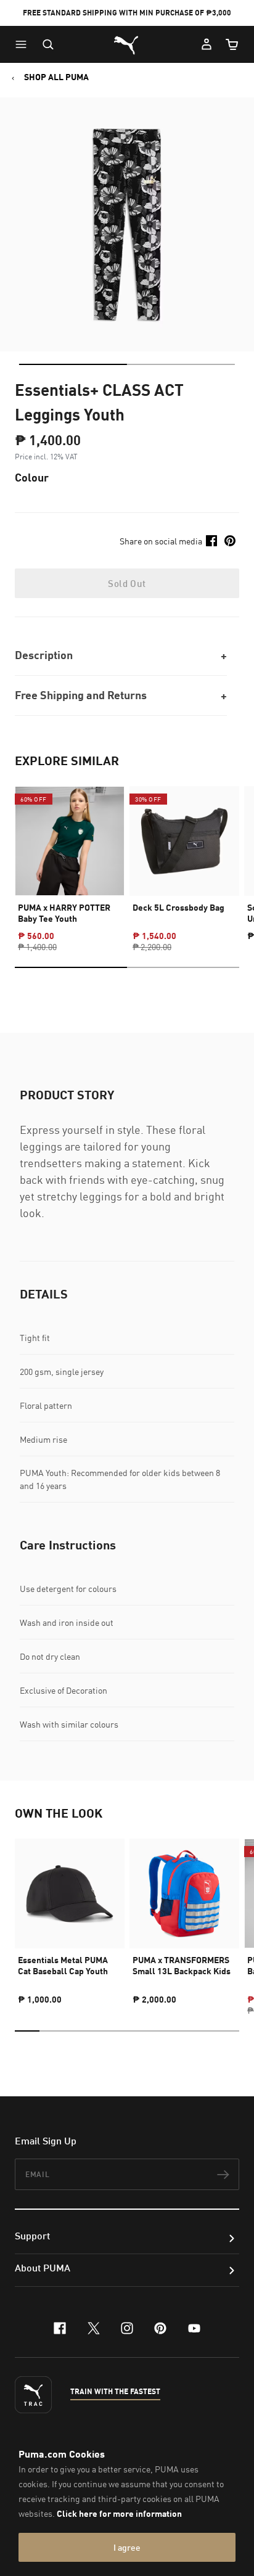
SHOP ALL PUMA (56, 77)
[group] (70, 858)
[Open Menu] (24, 44)
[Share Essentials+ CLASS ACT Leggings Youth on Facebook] (211, 541)
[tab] (73, 364)
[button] (24, 44)
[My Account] (207, 44)
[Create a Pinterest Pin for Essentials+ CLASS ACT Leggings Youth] (230, 541)
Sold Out (127, 583)
